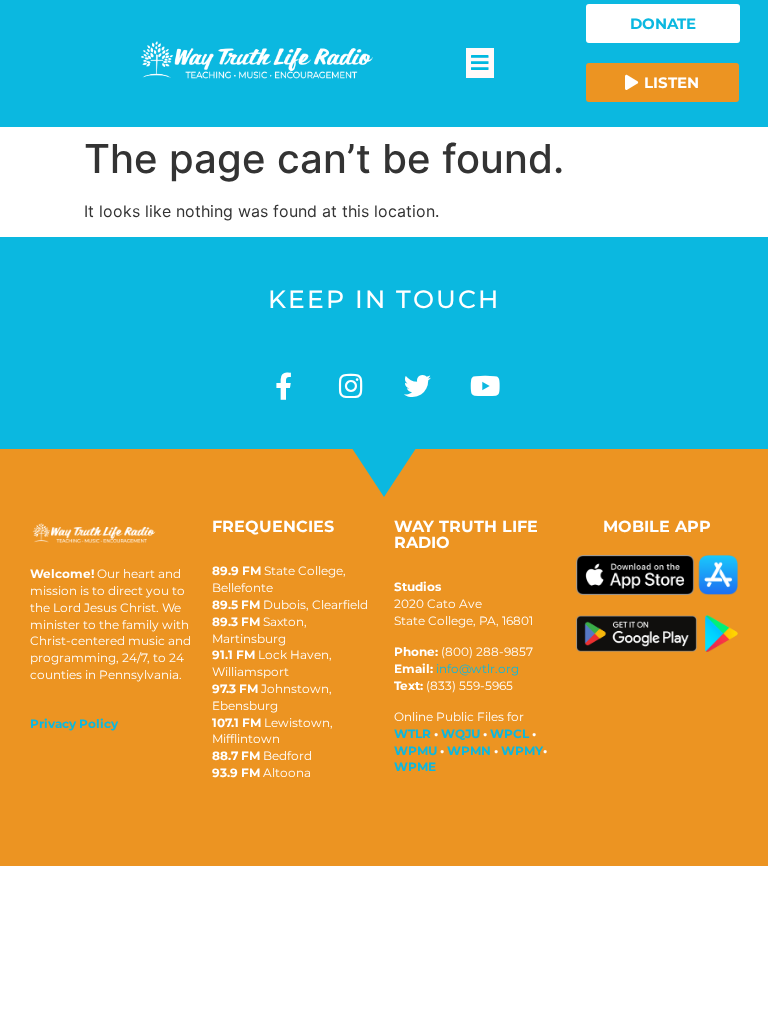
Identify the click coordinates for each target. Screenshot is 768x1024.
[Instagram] (350, 385)
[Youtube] (484, 385)
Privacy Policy (74, 723)
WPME (415, 766)
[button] (480, 63)
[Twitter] (417, 385)
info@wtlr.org (477, 668)
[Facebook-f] (283, 385)
